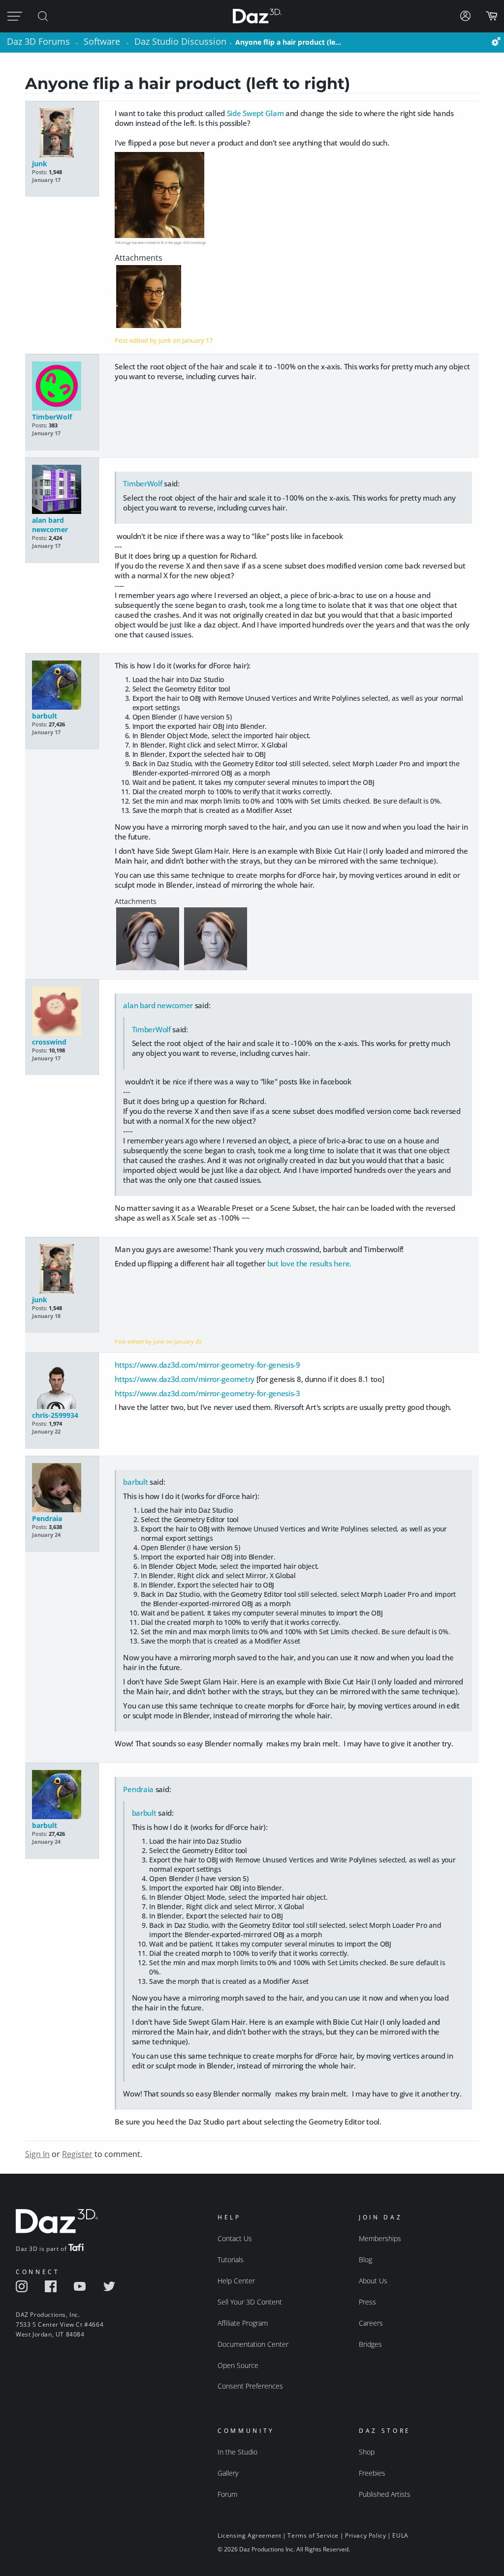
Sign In (37, 2154)
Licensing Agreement (249, 2535)
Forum (227, 2494)
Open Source (238, 2365)
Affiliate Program (243, 2323)
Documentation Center (253, 2344)
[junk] (62, 134)
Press (367, 2302)
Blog (365, 2260)
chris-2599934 (55, 1415)
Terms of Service (313, 2535)
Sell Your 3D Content (250, 2302)
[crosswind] (62, 1012)
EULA (400, 2535)
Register (77, 2154)
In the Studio (237, 2452)
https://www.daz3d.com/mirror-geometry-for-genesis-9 (207, 1365)
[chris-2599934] (62, 1385)
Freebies (372, 2473)
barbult (45, 716)
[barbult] (62, 686)
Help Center (236, 2281)
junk (40, 164)
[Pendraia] (62, 1488)
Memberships (380, 2238)
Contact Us (235, 2238)
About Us (373, 2281)
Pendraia (47, 1518)
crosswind (49, 1042)
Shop (367, 2452)
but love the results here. (309, 1263)
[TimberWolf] (62, 387)
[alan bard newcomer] (62, 490)
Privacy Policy (365, 2535)
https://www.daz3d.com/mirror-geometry (185, 1379)
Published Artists (385, 2494)
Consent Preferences (250, 2386)
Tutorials (231, 2260)
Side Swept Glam (255, 113)
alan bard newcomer (50, 525)
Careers (371, 2323)
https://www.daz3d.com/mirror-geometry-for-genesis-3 (207, 1393)
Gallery (228, 2473)
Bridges (370, 2344)
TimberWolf (52, 417)
